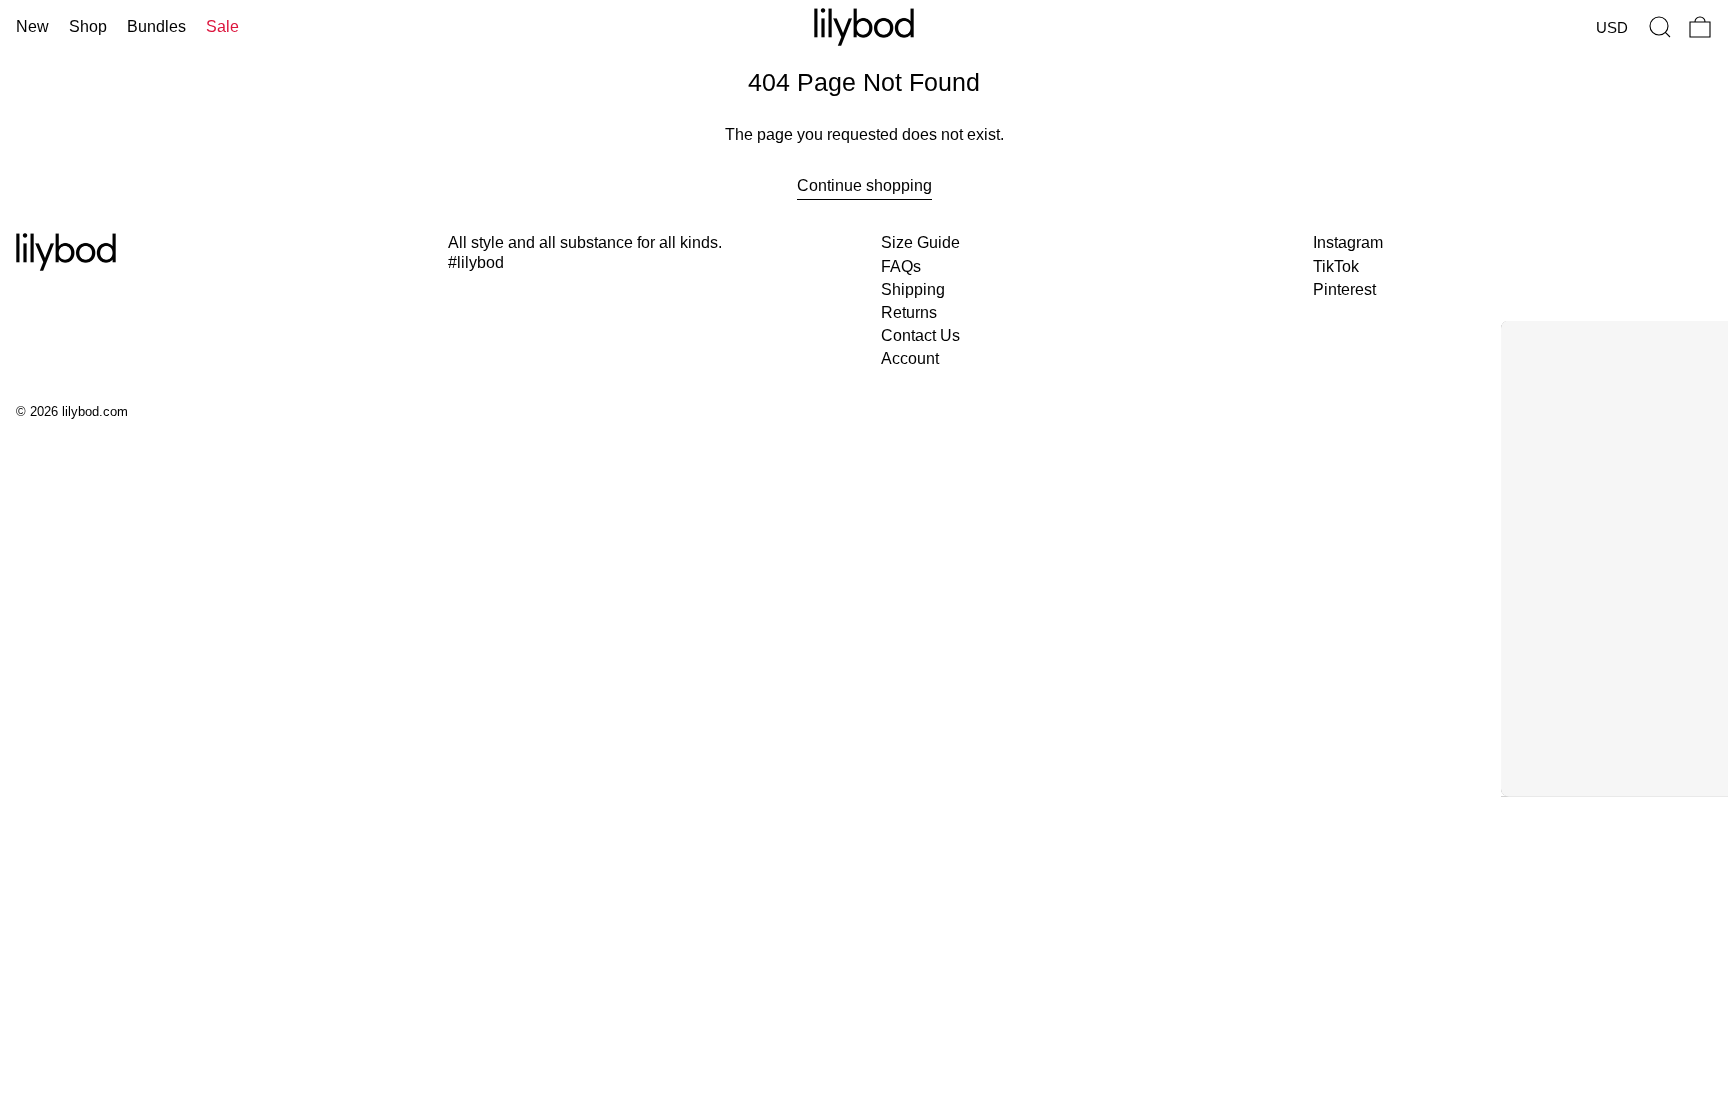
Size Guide (920, 242)
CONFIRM (1310, 692)
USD (1612, 27)
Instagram (1348, 242)
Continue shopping (864, 185)
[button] (1660, 27)
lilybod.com (95, 411)
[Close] (1481, 290)
